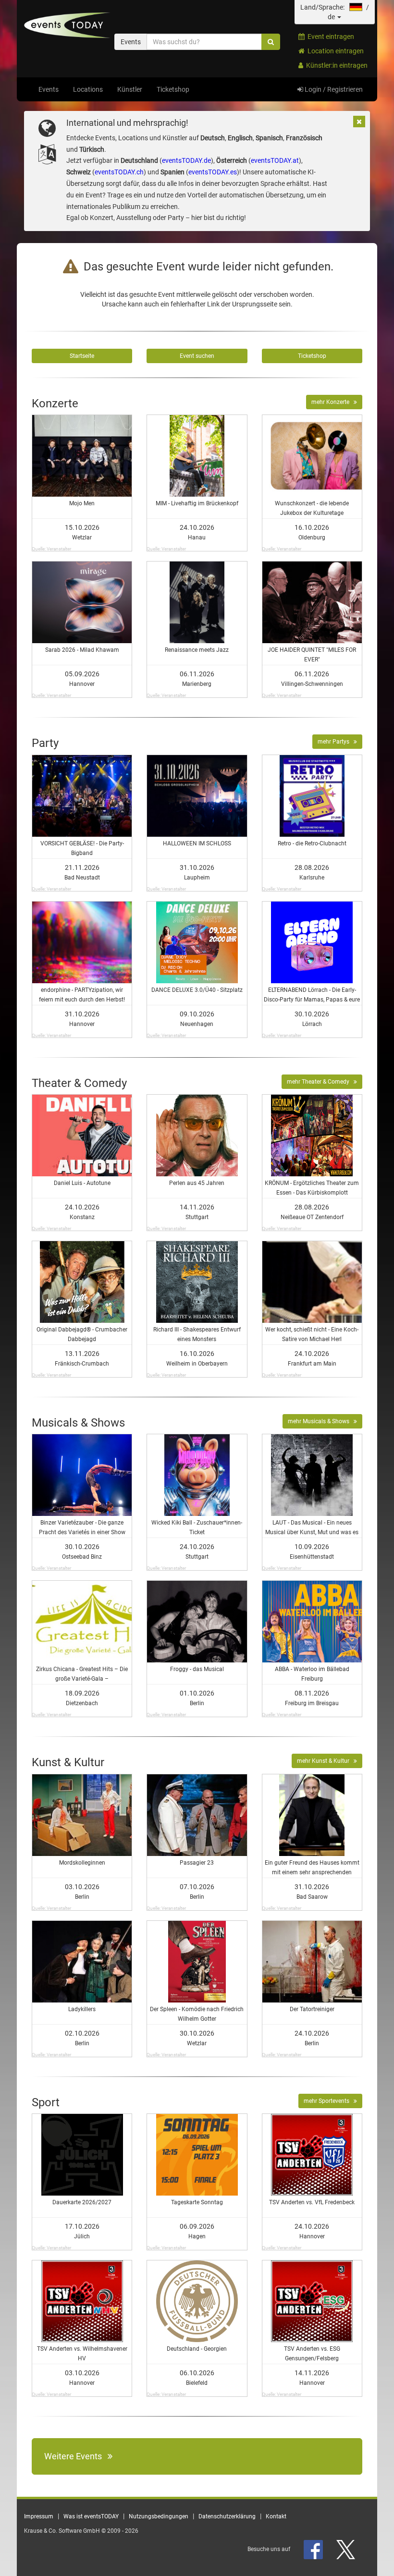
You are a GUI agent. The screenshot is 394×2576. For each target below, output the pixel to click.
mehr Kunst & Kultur (325, 1761)
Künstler (130, 89)
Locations (88, 89)
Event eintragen (329, 37)
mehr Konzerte (332, 402)
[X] (346, 2549)
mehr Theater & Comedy (320, 1082)
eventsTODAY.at (275, 160)
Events (49, 89)
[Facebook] (314, 2549)
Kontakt (276, 2516)
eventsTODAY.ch (119, 172)
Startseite (82, 356)
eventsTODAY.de (186, 160)
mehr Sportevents (329, 2101)
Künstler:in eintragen (335, 65)
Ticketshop (173, 89)
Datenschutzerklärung (227, 2516)
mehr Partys (336, 742)
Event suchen (197, 356)
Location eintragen (334, 51)
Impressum (39, 2516)
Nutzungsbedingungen (159, 2516)
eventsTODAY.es (213, 172)
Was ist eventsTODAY (91, 2516)
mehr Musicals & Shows (321, 1421)
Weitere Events (76, 2456)
